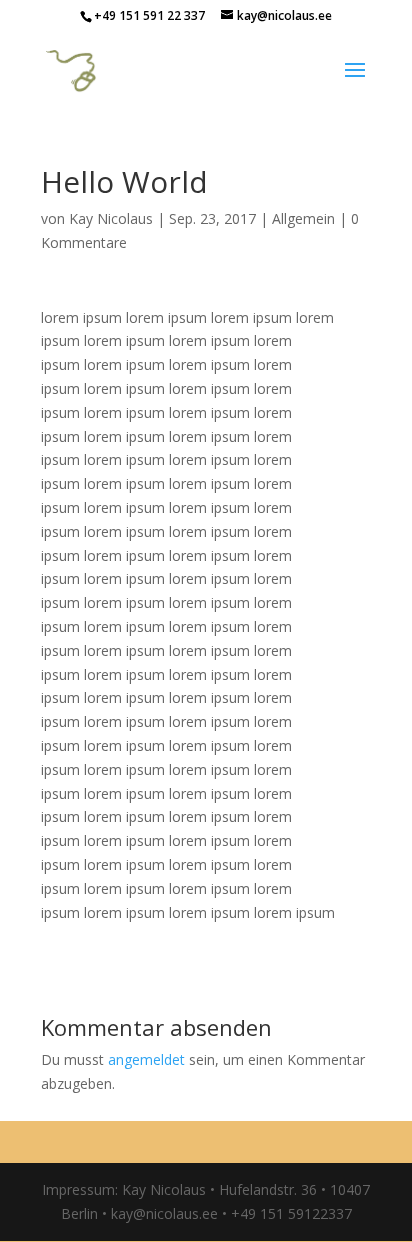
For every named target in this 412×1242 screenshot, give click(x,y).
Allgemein (303, 218)
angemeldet (146, 1059)
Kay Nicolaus (111, 218)
